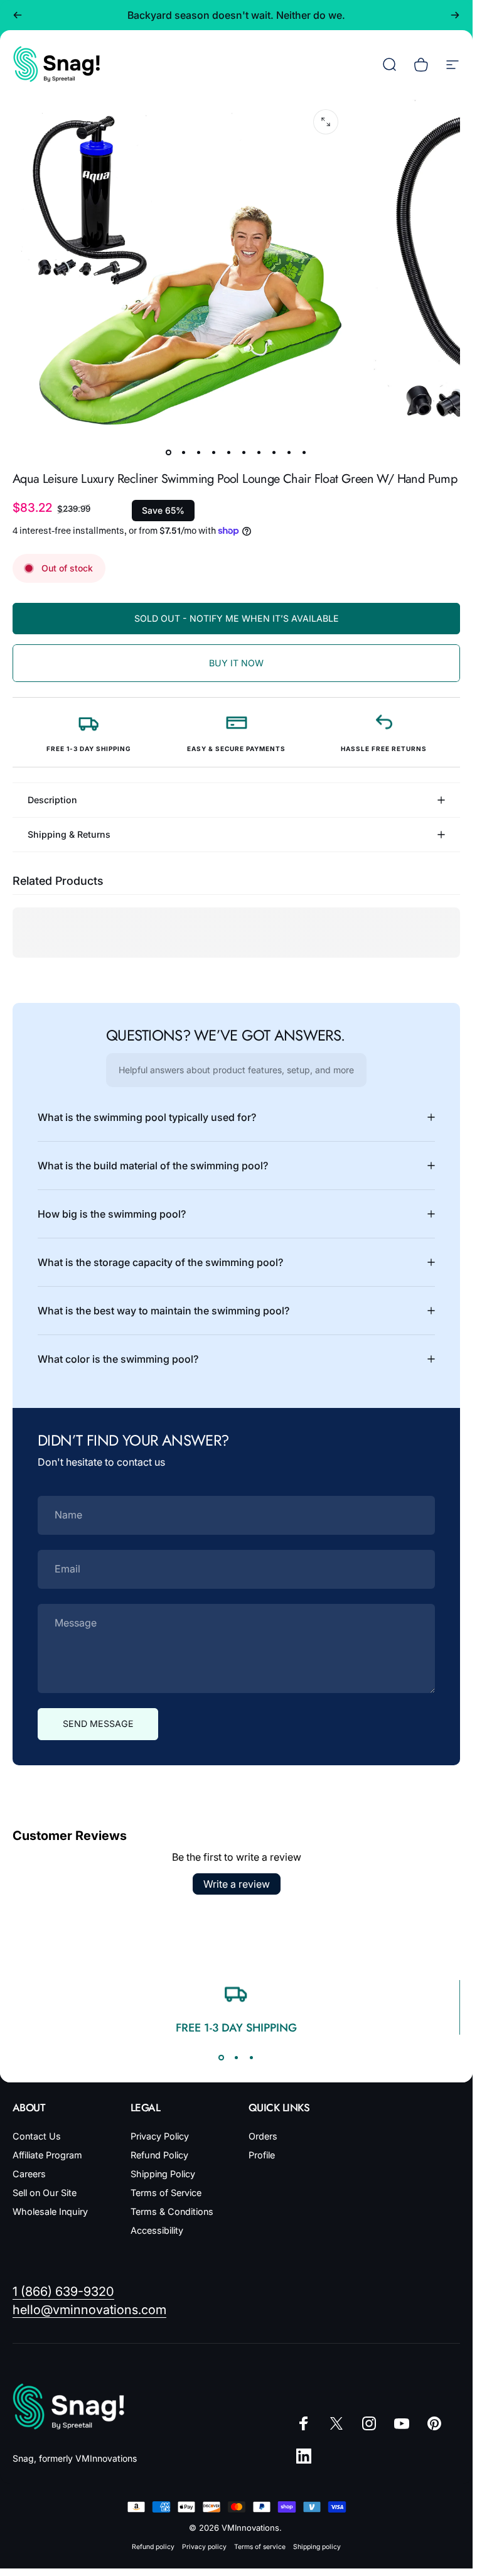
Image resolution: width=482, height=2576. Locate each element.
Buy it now (236, 663)
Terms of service (260, 2547)
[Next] (455, 15)
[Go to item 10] (304, 453)
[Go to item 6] (244, 453)
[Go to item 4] (214, 453)
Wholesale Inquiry (50, 2211)
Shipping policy (317, 2547)
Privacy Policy (160, 2136)
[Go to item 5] (229, 453)
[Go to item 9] (289, 453)
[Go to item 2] (184, 453)
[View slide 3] (252, 2057)
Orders (263, 2136)
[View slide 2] (237, 2057)
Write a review (237, 1884)
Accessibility (157, 2230)
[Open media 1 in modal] (326, 122)
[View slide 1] (222, 2057)
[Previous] (18, 15)
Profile (262, 2155)
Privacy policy (204, 2547)
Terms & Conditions (172, 2211)
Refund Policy (159, 2155)
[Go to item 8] (274, 453)
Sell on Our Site (45, 2193)
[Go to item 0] (169, 453)
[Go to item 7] (259, 453)
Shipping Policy (163, 2174)
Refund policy (153, 2547)
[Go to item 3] (199, 453)
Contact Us (37, 2136)
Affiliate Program (47, 2155)
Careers (29, 2174)
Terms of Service (166, 2193)
